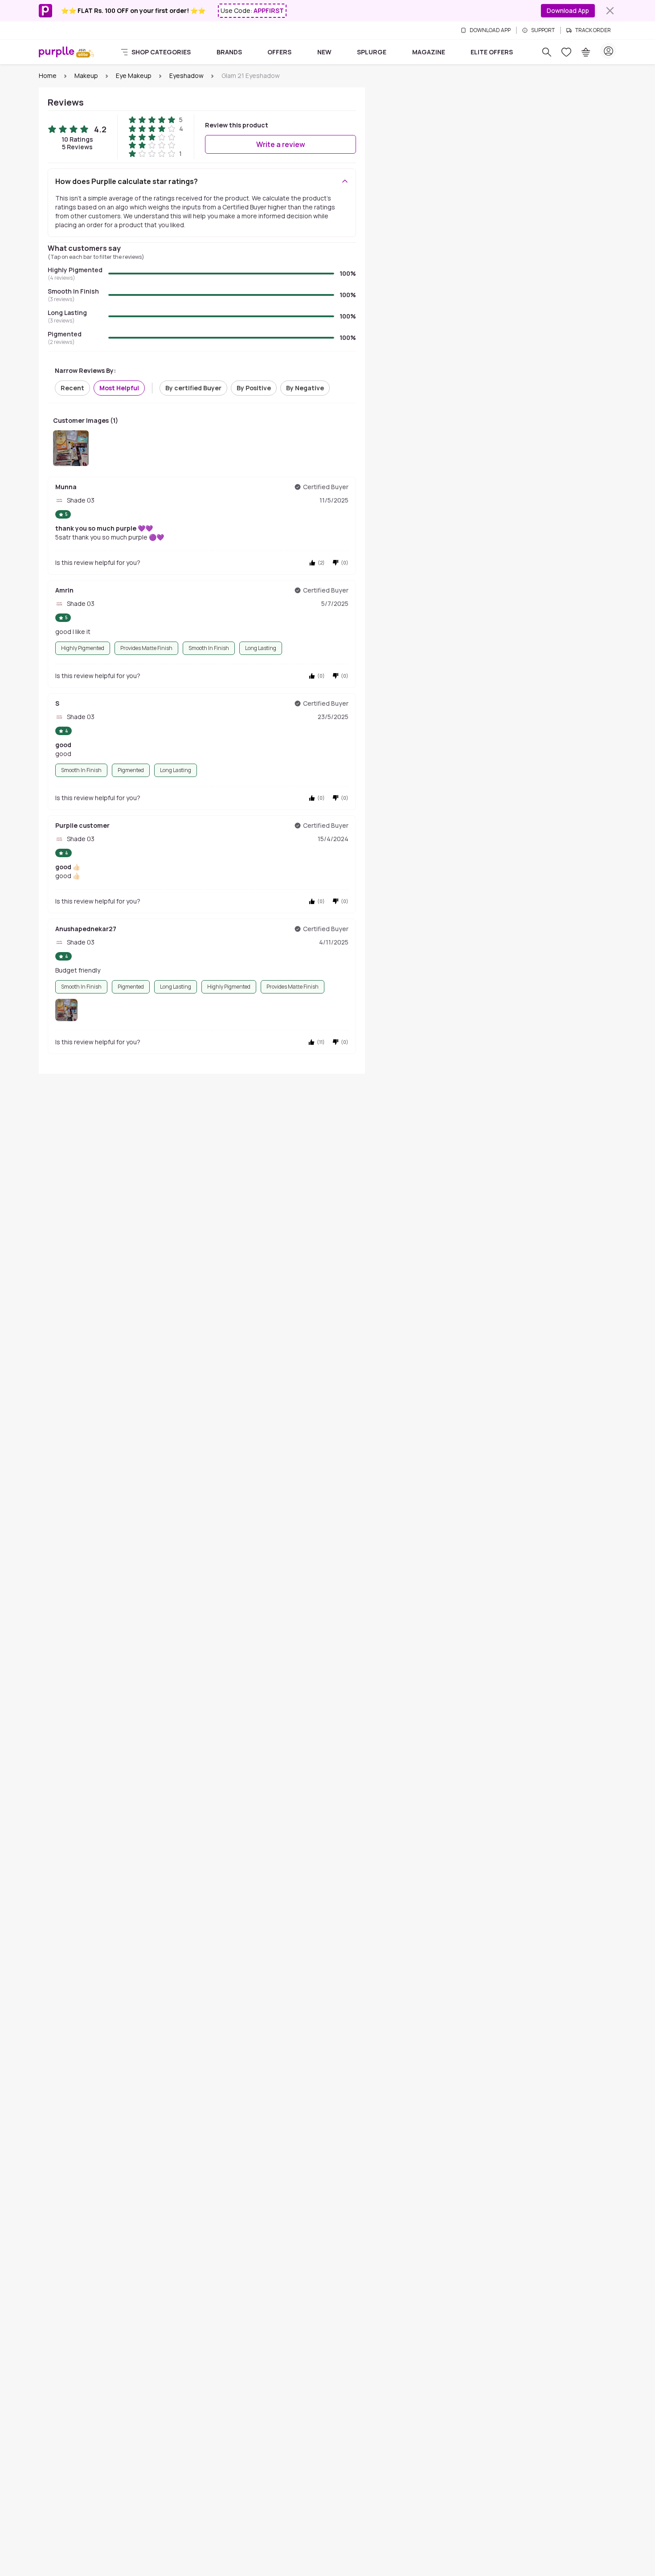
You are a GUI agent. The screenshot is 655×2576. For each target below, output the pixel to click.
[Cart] (586, 52)
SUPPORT (543, 30)
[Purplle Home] (57, 52)
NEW (324, 52)
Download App (568, 10)
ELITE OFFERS (492, 52)
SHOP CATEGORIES (161, 52)
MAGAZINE (429, 52)
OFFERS (279, 52)
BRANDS (229, 52)
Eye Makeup (134, 76)
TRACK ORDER (593, 30)
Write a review (281, 144)
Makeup (86, 76)
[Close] (610, 11)
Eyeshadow (186, 76)
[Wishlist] (566, 52)
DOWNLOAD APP (490, 30)
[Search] (547, 52)
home (48, 76)
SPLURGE (372, 52)
